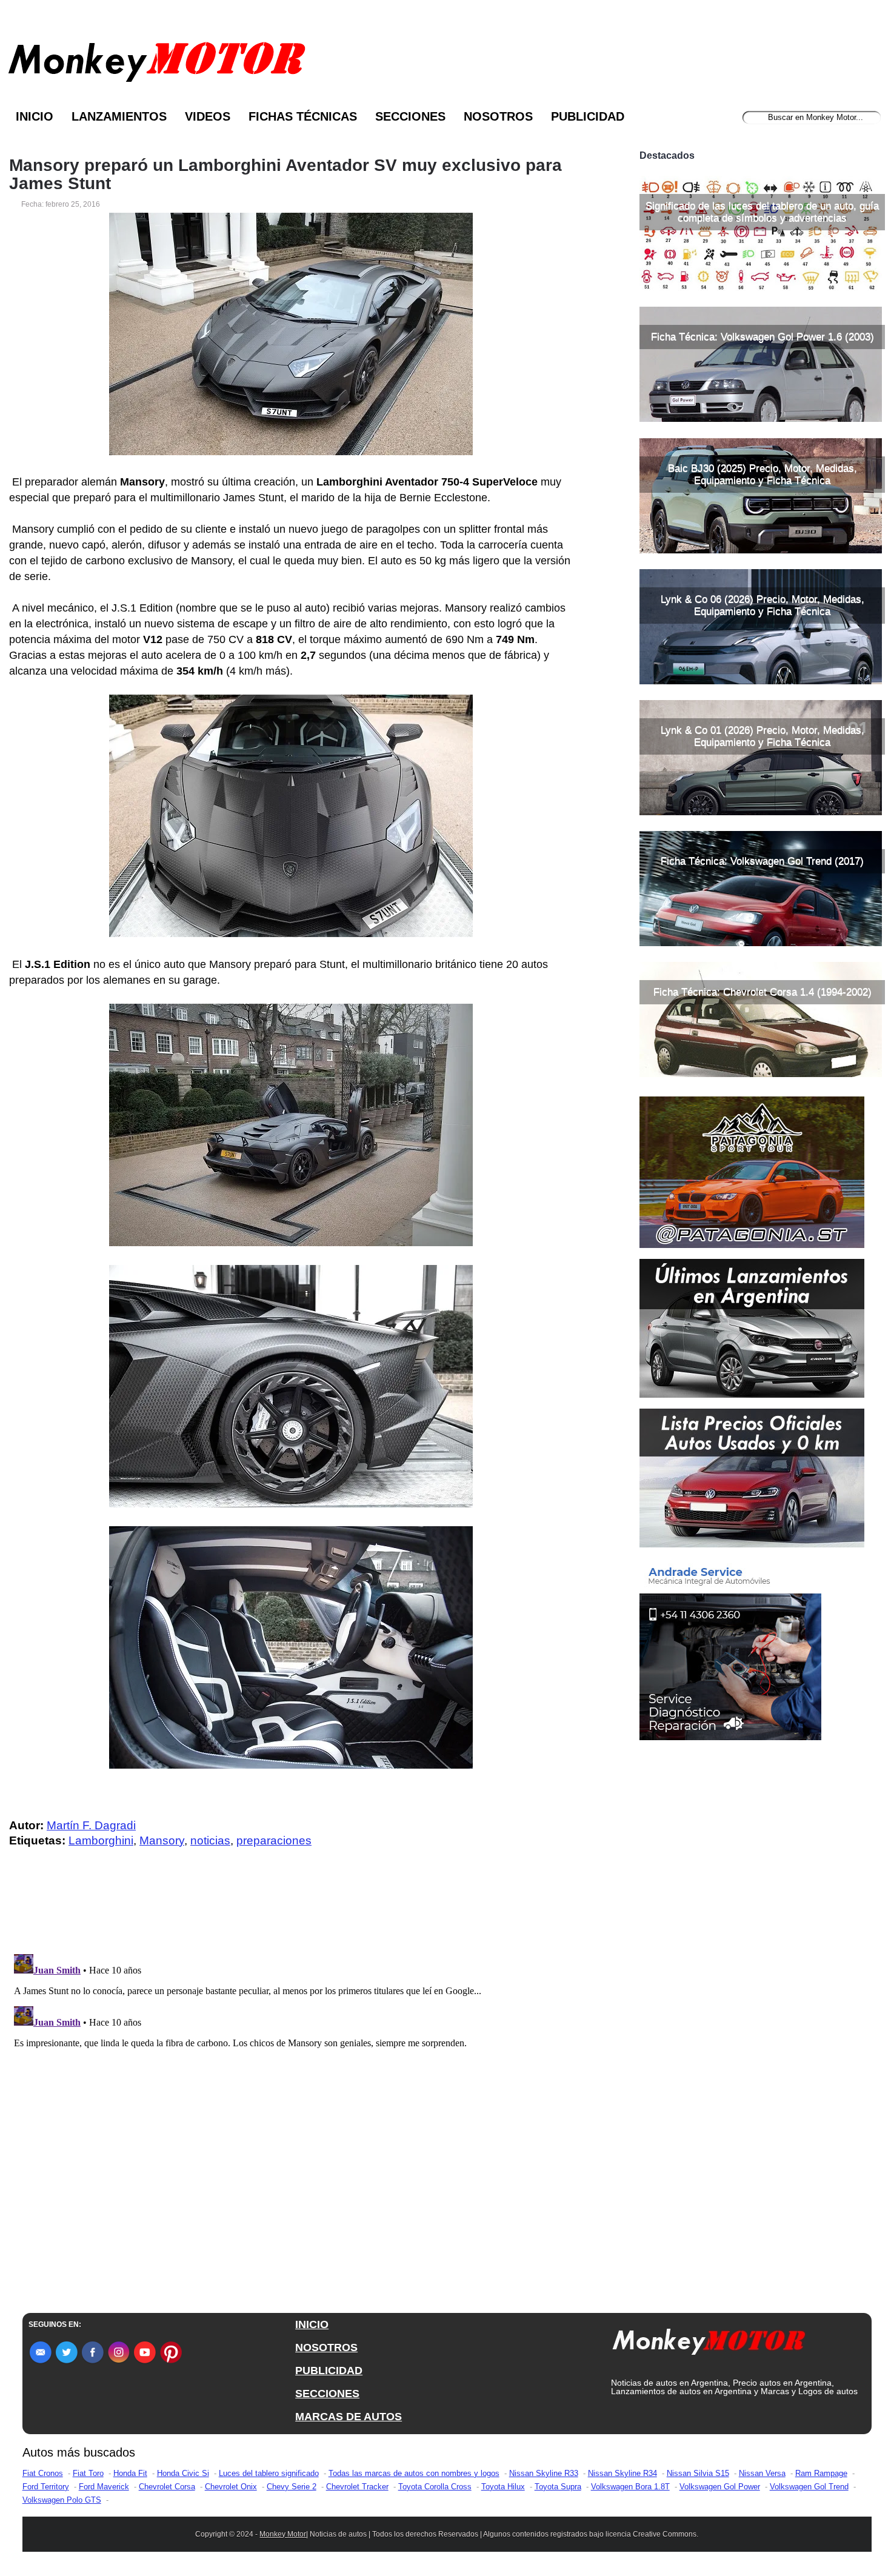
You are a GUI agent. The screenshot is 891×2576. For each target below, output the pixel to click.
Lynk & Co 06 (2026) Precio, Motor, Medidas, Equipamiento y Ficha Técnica (763, 605)
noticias (210, 1840)
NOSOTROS (326, 2347)
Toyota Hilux (503, 2487)
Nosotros (498, 116)
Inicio (35, 116)
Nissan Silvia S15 (698, 2473)
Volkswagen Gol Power (720, 2487)
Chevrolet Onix (231, 2487)
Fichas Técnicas (303, 116)
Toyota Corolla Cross (435, 2487)
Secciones (410, 116)
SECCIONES (327, 2394)
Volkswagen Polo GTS (62, 2500)
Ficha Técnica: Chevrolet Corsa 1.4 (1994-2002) (763, 992)
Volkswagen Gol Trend (809, 2487)
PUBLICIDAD (329, 2371)
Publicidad (588, 116)
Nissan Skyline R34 (622, 2473)
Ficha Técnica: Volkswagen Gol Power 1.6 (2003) (763, 337)
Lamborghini (101, 1840)
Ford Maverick (104, 2487)
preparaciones (274, 1840)
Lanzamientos (119, 116)
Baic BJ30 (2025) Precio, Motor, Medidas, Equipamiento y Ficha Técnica (763, 474)
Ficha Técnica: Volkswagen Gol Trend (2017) (762, 861)
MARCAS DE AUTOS (349, 2417)
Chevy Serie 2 (292, 2487)
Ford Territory (46, 2487)
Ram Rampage (821, 2473)
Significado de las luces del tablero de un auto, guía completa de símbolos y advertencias (762, 212)
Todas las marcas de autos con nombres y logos (414, 2473)
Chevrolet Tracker (357, 2487)
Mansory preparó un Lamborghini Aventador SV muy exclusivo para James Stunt (285, 175)
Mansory (162, 1840)
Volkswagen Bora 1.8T (630, 2487)
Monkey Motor (283, 2534)
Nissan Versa (762, 2473)
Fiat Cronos (43, 2473)
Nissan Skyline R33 (544, 2473)
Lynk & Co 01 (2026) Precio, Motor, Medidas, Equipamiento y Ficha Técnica (763, 736)
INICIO (312, 2324)
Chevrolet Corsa (167, 2487)
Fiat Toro (88, 2473)
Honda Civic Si (183, 2473)
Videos (208, 116)
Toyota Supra (558, 2487)
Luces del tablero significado (269, 2473)
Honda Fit (130, 2473)
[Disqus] (294, 2101)
